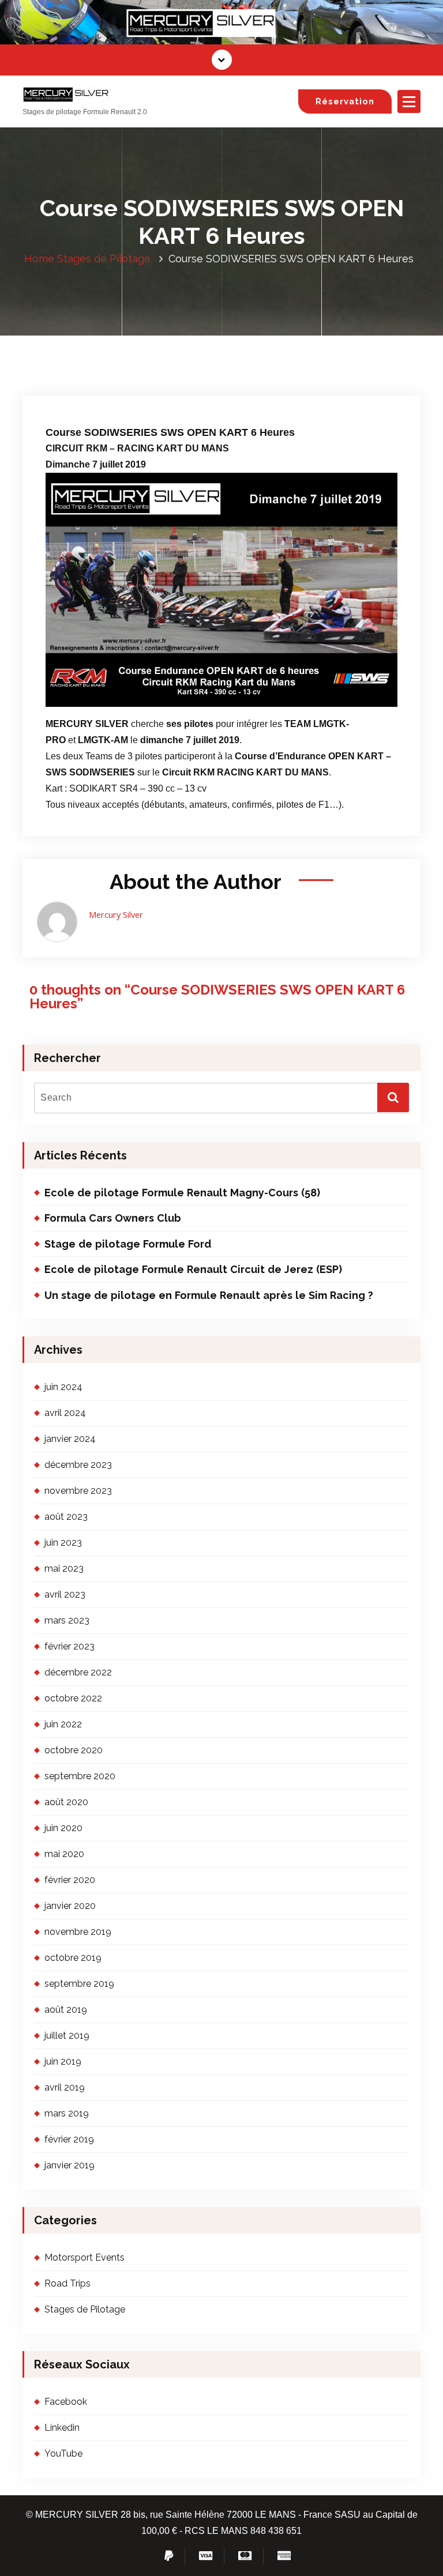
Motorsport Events (85, 2257)
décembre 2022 (78, 1672)
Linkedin (62, 2428)
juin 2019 (63, 2061)
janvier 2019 (70, 2165)
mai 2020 (64, 1854)
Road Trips (67, 2283)
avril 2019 (65, 2087)
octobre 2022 (73, 1698)
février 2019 (69, 2139)
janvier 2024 (70, 1439)
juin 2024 (63, 1387)
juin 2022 (63, 1724)
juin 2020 (63, 1828)
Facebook (66, 2402)
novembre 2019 (78, 1932)
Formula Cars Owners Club (113, 1218)
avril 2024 (65, 1413)
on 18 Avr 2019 (101, 357)
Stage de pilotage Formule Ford (128, 1244)
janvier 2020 (70, 1906)
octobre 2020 (74, 1750)
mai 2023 (64, 1568)
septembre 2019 (79, 1984)
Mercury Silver (116, 914)
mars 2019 (67, 2113)
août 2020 (66, 1802)
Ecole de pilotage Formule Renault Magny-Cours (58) (182, 1193)
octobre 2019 (73, 1958)
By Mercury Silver (181, 357)
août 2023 (66, 1517)
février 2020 (70, 1880)
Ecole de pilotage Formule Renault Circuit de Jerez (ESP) (193, 1269)
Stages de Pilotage (104, 259)
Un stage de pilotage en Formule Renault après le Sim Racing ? (209, 1295)
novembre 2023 (78, 1491)
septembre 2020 (80, 1776)
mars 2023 (67, 1620)
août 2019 (66, 2010)
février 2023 (70, 1646)
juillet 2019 (67, 2035)
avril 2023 (65, 1594)
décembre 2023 (78, 1465)
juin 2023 (63, 1543)
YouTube (63, 2453)
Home (39, 259)
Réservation (345, 101)
